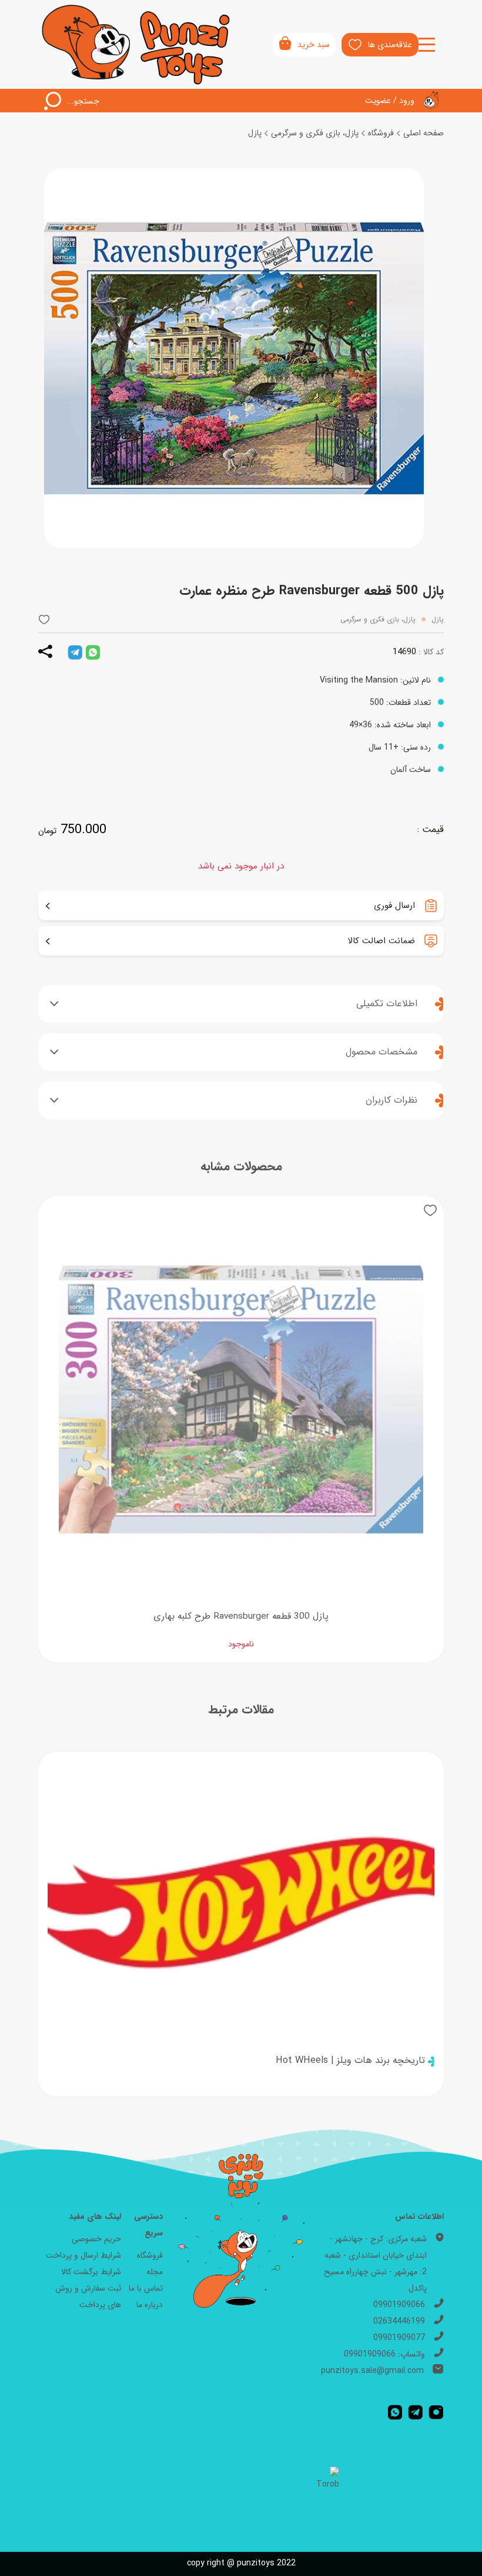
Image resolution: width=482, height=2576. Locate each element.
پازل (255, 133)
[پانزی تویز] (137, 44)
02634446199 (399, 2321)
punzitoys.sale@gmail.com (372, 2371)
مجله (155, 2272)
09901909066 (399, 2305)
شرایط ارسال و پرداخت (83, 2255)
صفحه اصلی (424, 133)
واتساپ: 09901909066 (384, 2354)
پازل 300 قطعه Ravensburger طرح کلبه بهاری (241, 1616)
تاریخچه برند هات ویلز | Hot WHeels (350, 2061)
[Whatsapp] (395, 2412)
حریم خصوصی (96, 2239)
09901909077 (399, 2338)
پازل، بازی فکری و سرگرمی (315, 133)
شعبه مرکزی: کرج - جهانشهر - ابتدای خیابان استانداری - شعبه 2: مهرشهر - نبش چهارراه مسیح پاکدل (375, 2264)
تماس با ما (146, 2288)
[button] (44, 619)
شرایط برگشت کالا (91, 2272)
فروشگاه (381, 133)
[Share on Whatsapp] (93, 652)
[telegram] (75, 652)
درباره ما (150, 2305)
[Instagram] (436, 2412)
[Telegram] (415, 2412)
